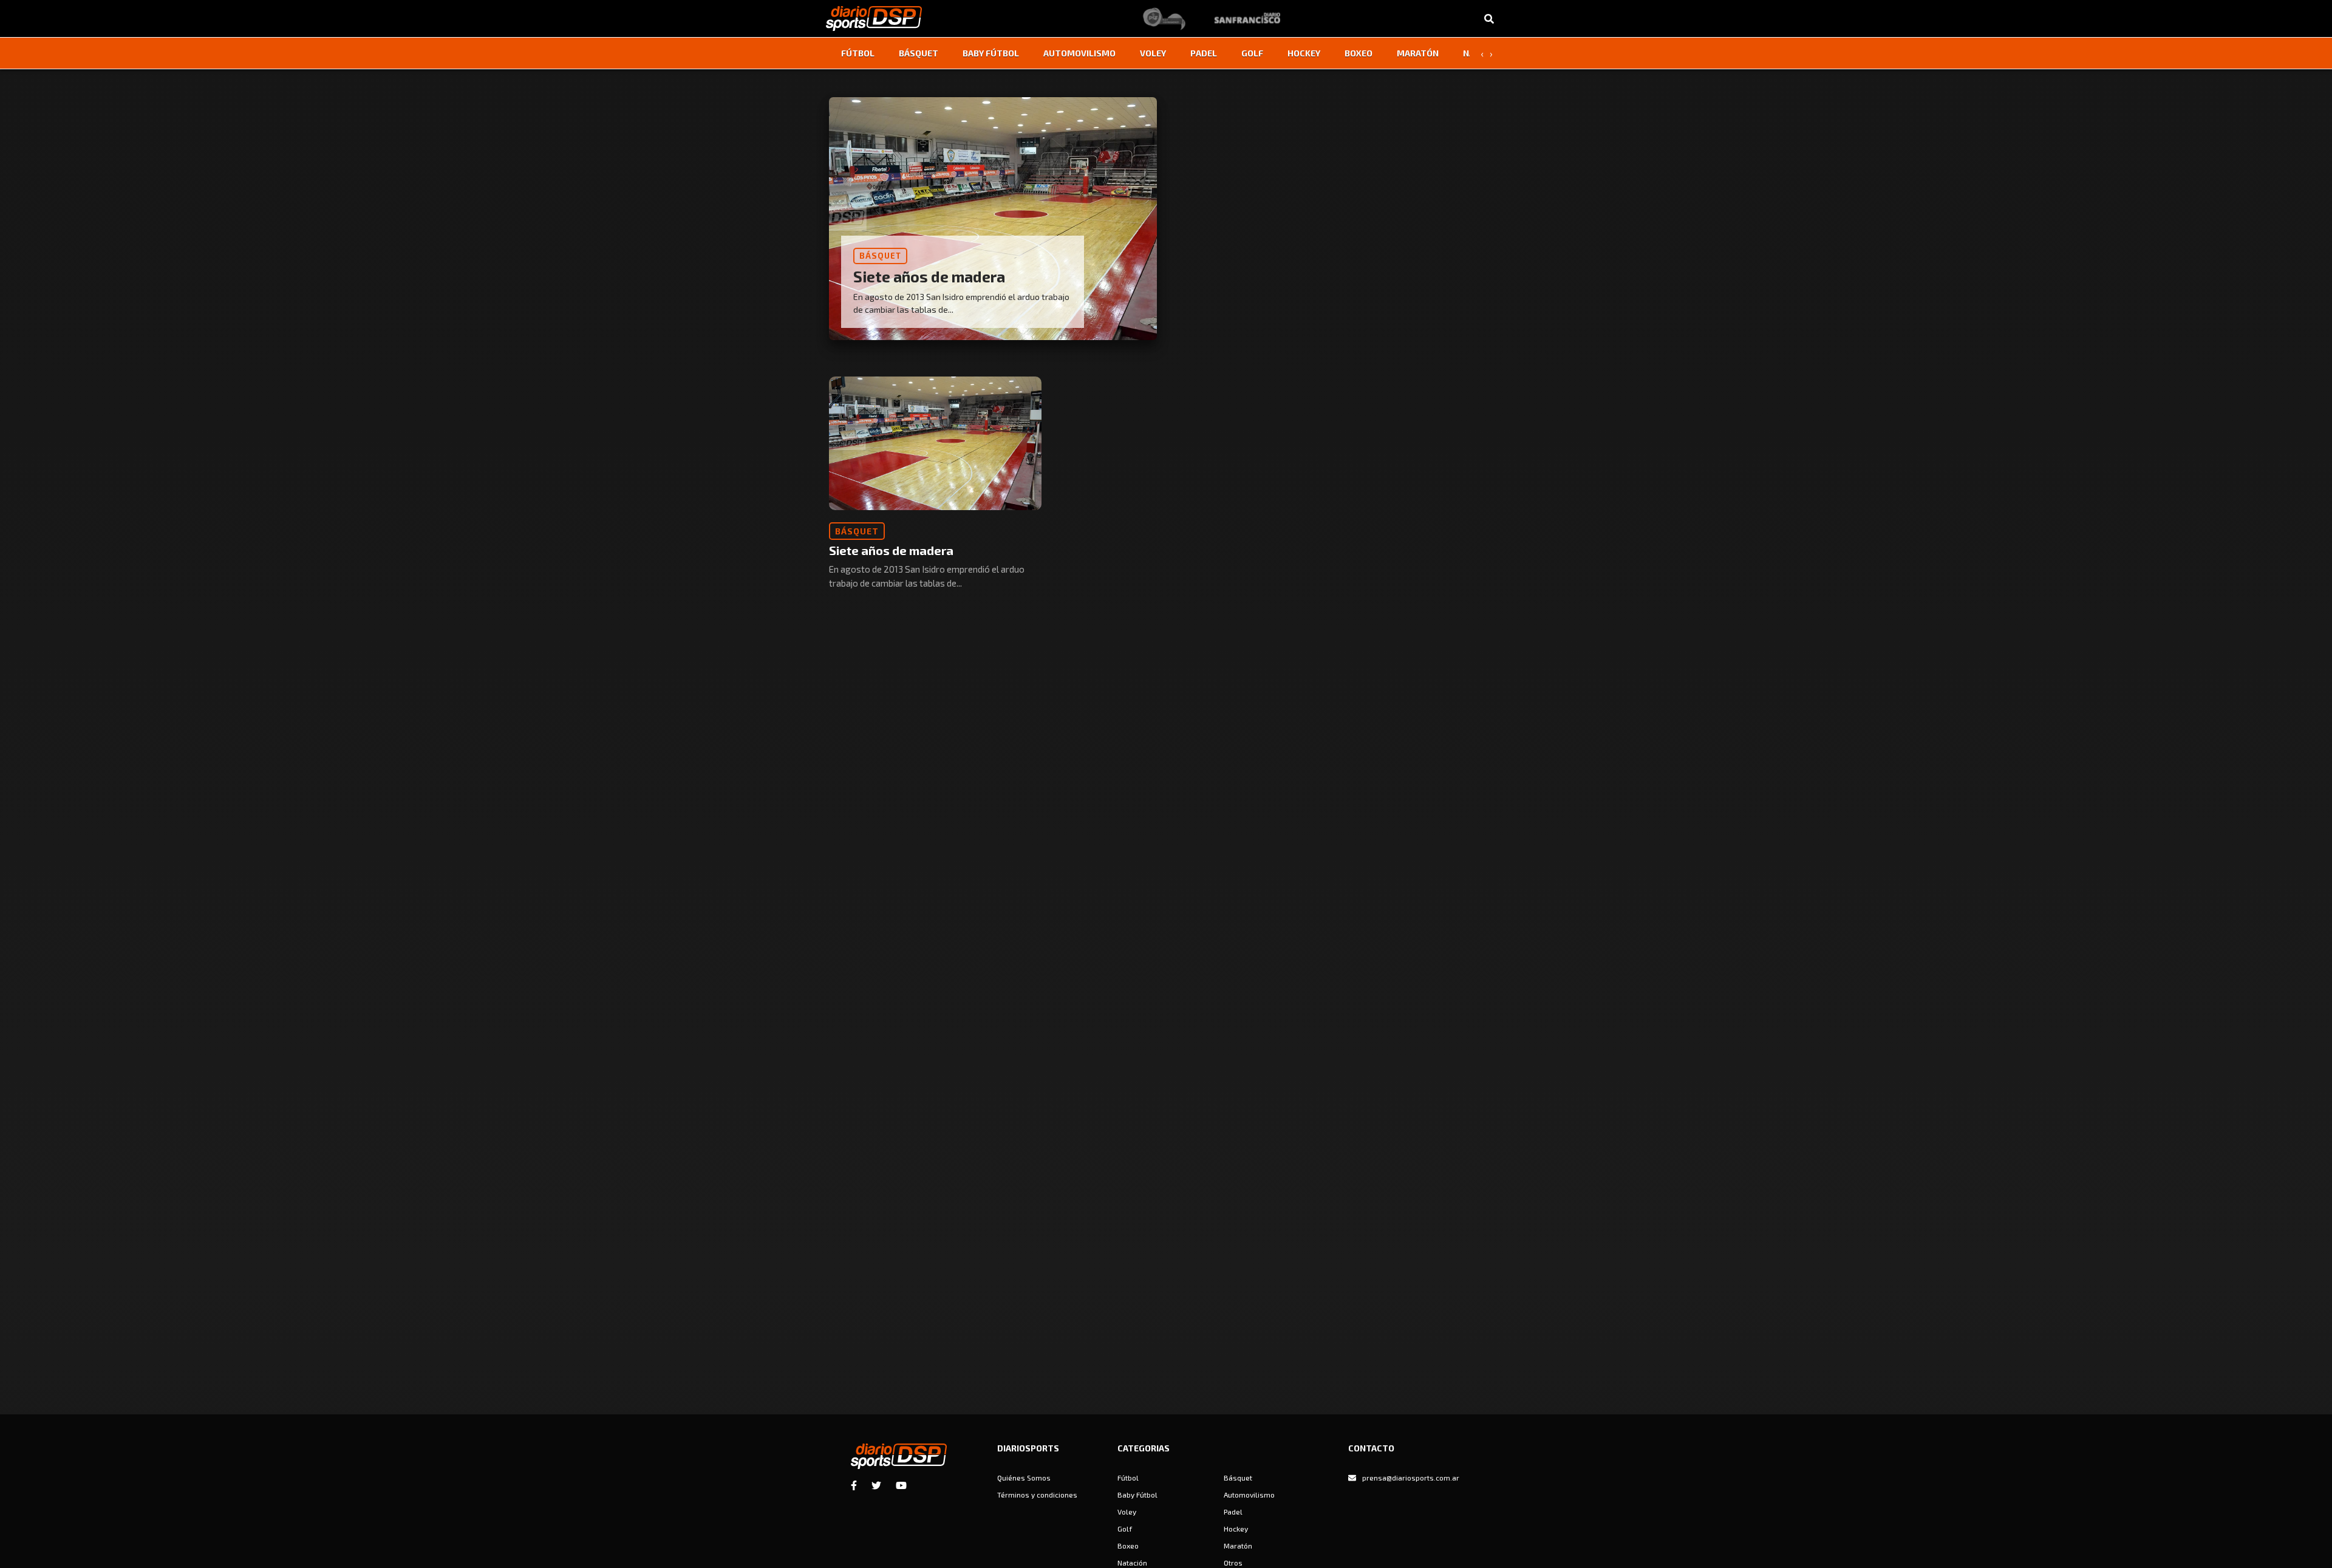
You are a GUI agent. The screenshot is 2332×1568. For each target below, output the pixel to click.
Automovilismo (1079, 53)
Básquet (919, 53)
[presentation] (1482, 53)
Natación (1132, 1563)
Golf (1252, 53)
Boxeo (1359, 53)
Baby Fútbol (991, 53)
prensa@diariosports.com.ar (1411, 1478)
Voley (1153, 53)
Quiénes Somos (1024, 1478)
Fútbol (858, 53)
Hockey (1304, 53)
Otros (1233, 1563)
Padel (1204, 53)
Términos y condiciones (1037, 1495)
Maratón (1418, 53)
